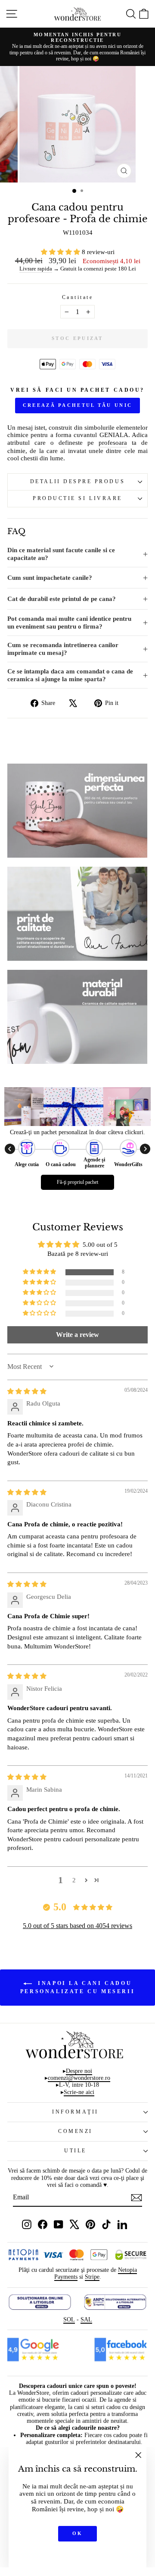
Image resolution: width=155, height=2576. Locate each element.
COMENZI (75, 2131)
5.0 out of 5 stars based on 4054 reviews (77, 1926)
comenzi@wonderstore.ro (79, 2078)
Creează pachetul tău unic (78, 405)
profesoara (113, 443)
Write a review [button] (77, 1335)
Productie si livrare (77, 499)
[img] (27, 1391)
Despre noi (79, 2071)
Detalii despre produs (77, 482)
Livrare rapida (36, 269)
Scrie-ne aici (79, 2092)
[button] (61, 252)
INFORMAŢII (75, 2112)
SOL (69, 2320)
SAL (86, 2320)
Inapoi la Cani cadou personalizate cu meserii (77, 1987)
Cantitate (78, 297)
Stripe (92, 2277)
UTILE (75, 2151)
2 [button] (74, 1880)
